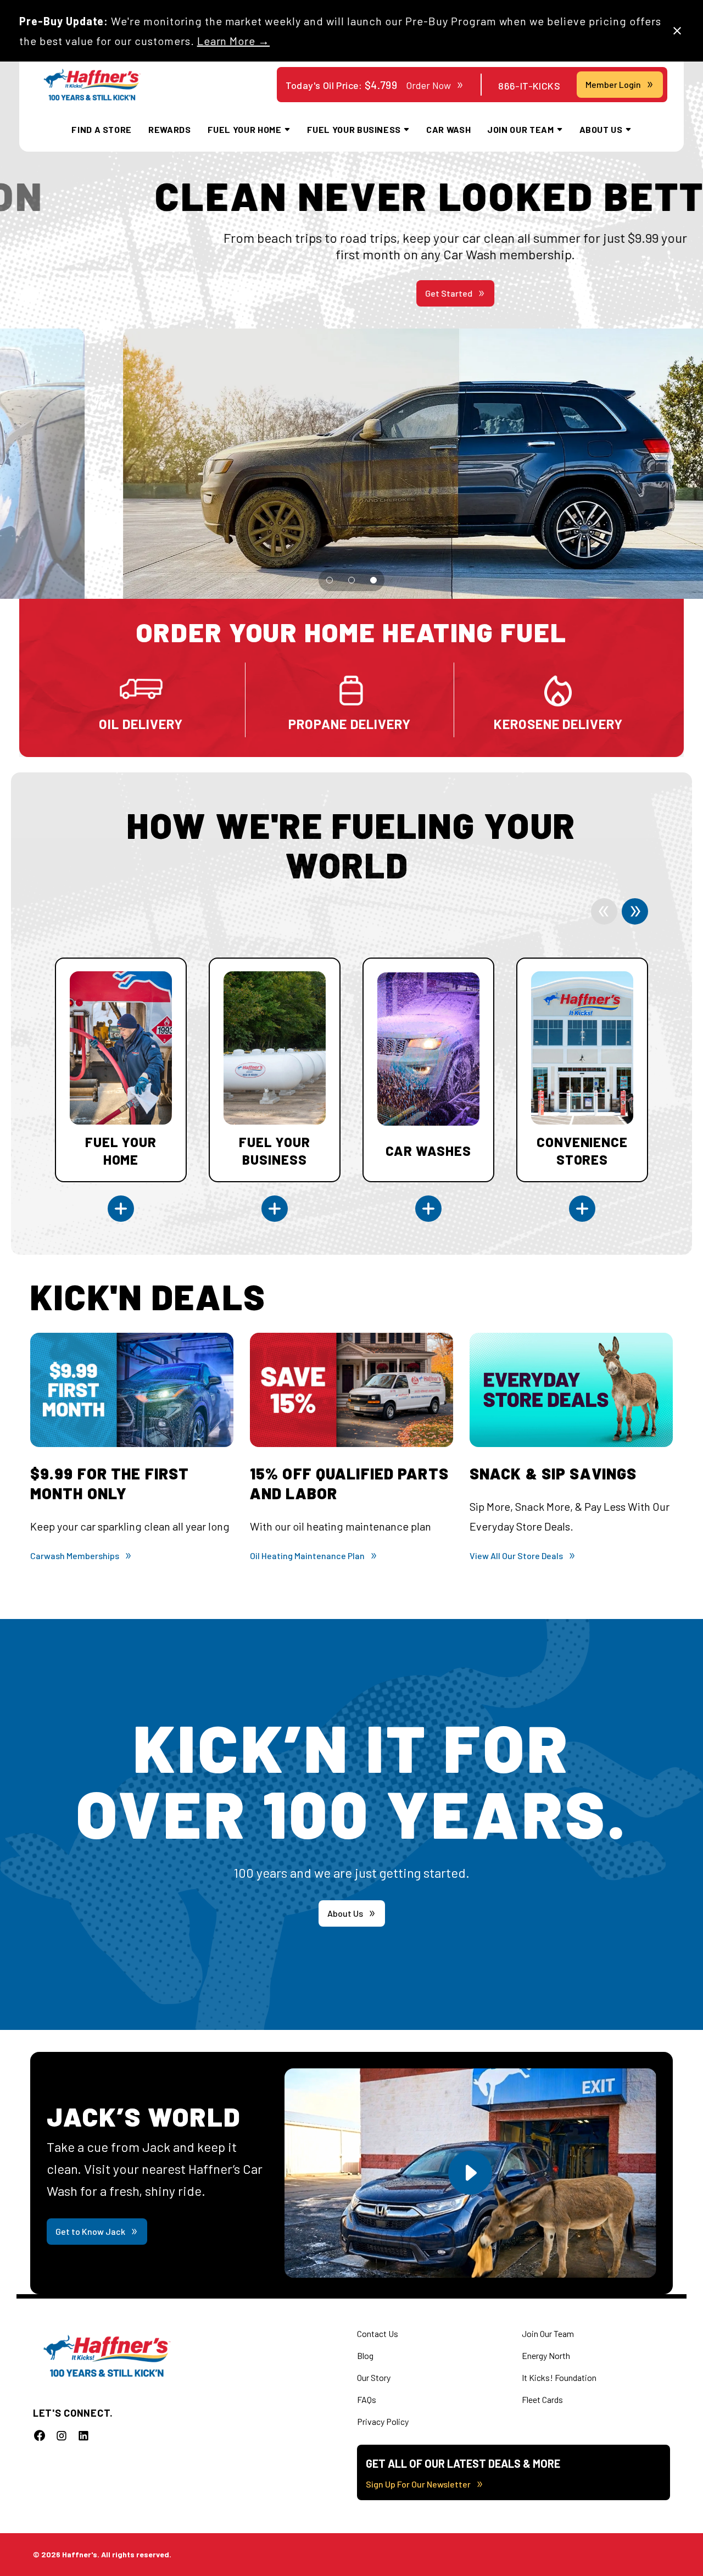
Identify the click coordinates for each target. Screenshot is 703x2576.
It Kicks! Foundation (559, 2377)
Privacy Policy (383, 2421)
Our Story (374, 2377)
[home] (92, 85)
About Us (345, 1913)
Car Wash (448, 129)
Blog (365, 2355)
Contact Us (378, 2333)
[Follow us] (40, 2435)
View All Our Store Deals (516, 1556)
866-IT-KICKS (529, 86)
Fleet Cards (542, 2399)
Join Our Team (548, 2333)
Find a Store (102, 129)
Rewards (169, 129)
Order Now (428, 85)
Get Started (345, 293)
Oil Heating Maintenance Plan (307, 1556)
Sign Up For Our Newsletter (418, 2484)
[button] (330, 580)
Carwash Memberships (75, 1556)
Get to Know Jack (90, 2231)
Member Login (613, 84)
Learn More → (234, 41)
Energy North (546, 2355)
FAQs (367, 2399)
